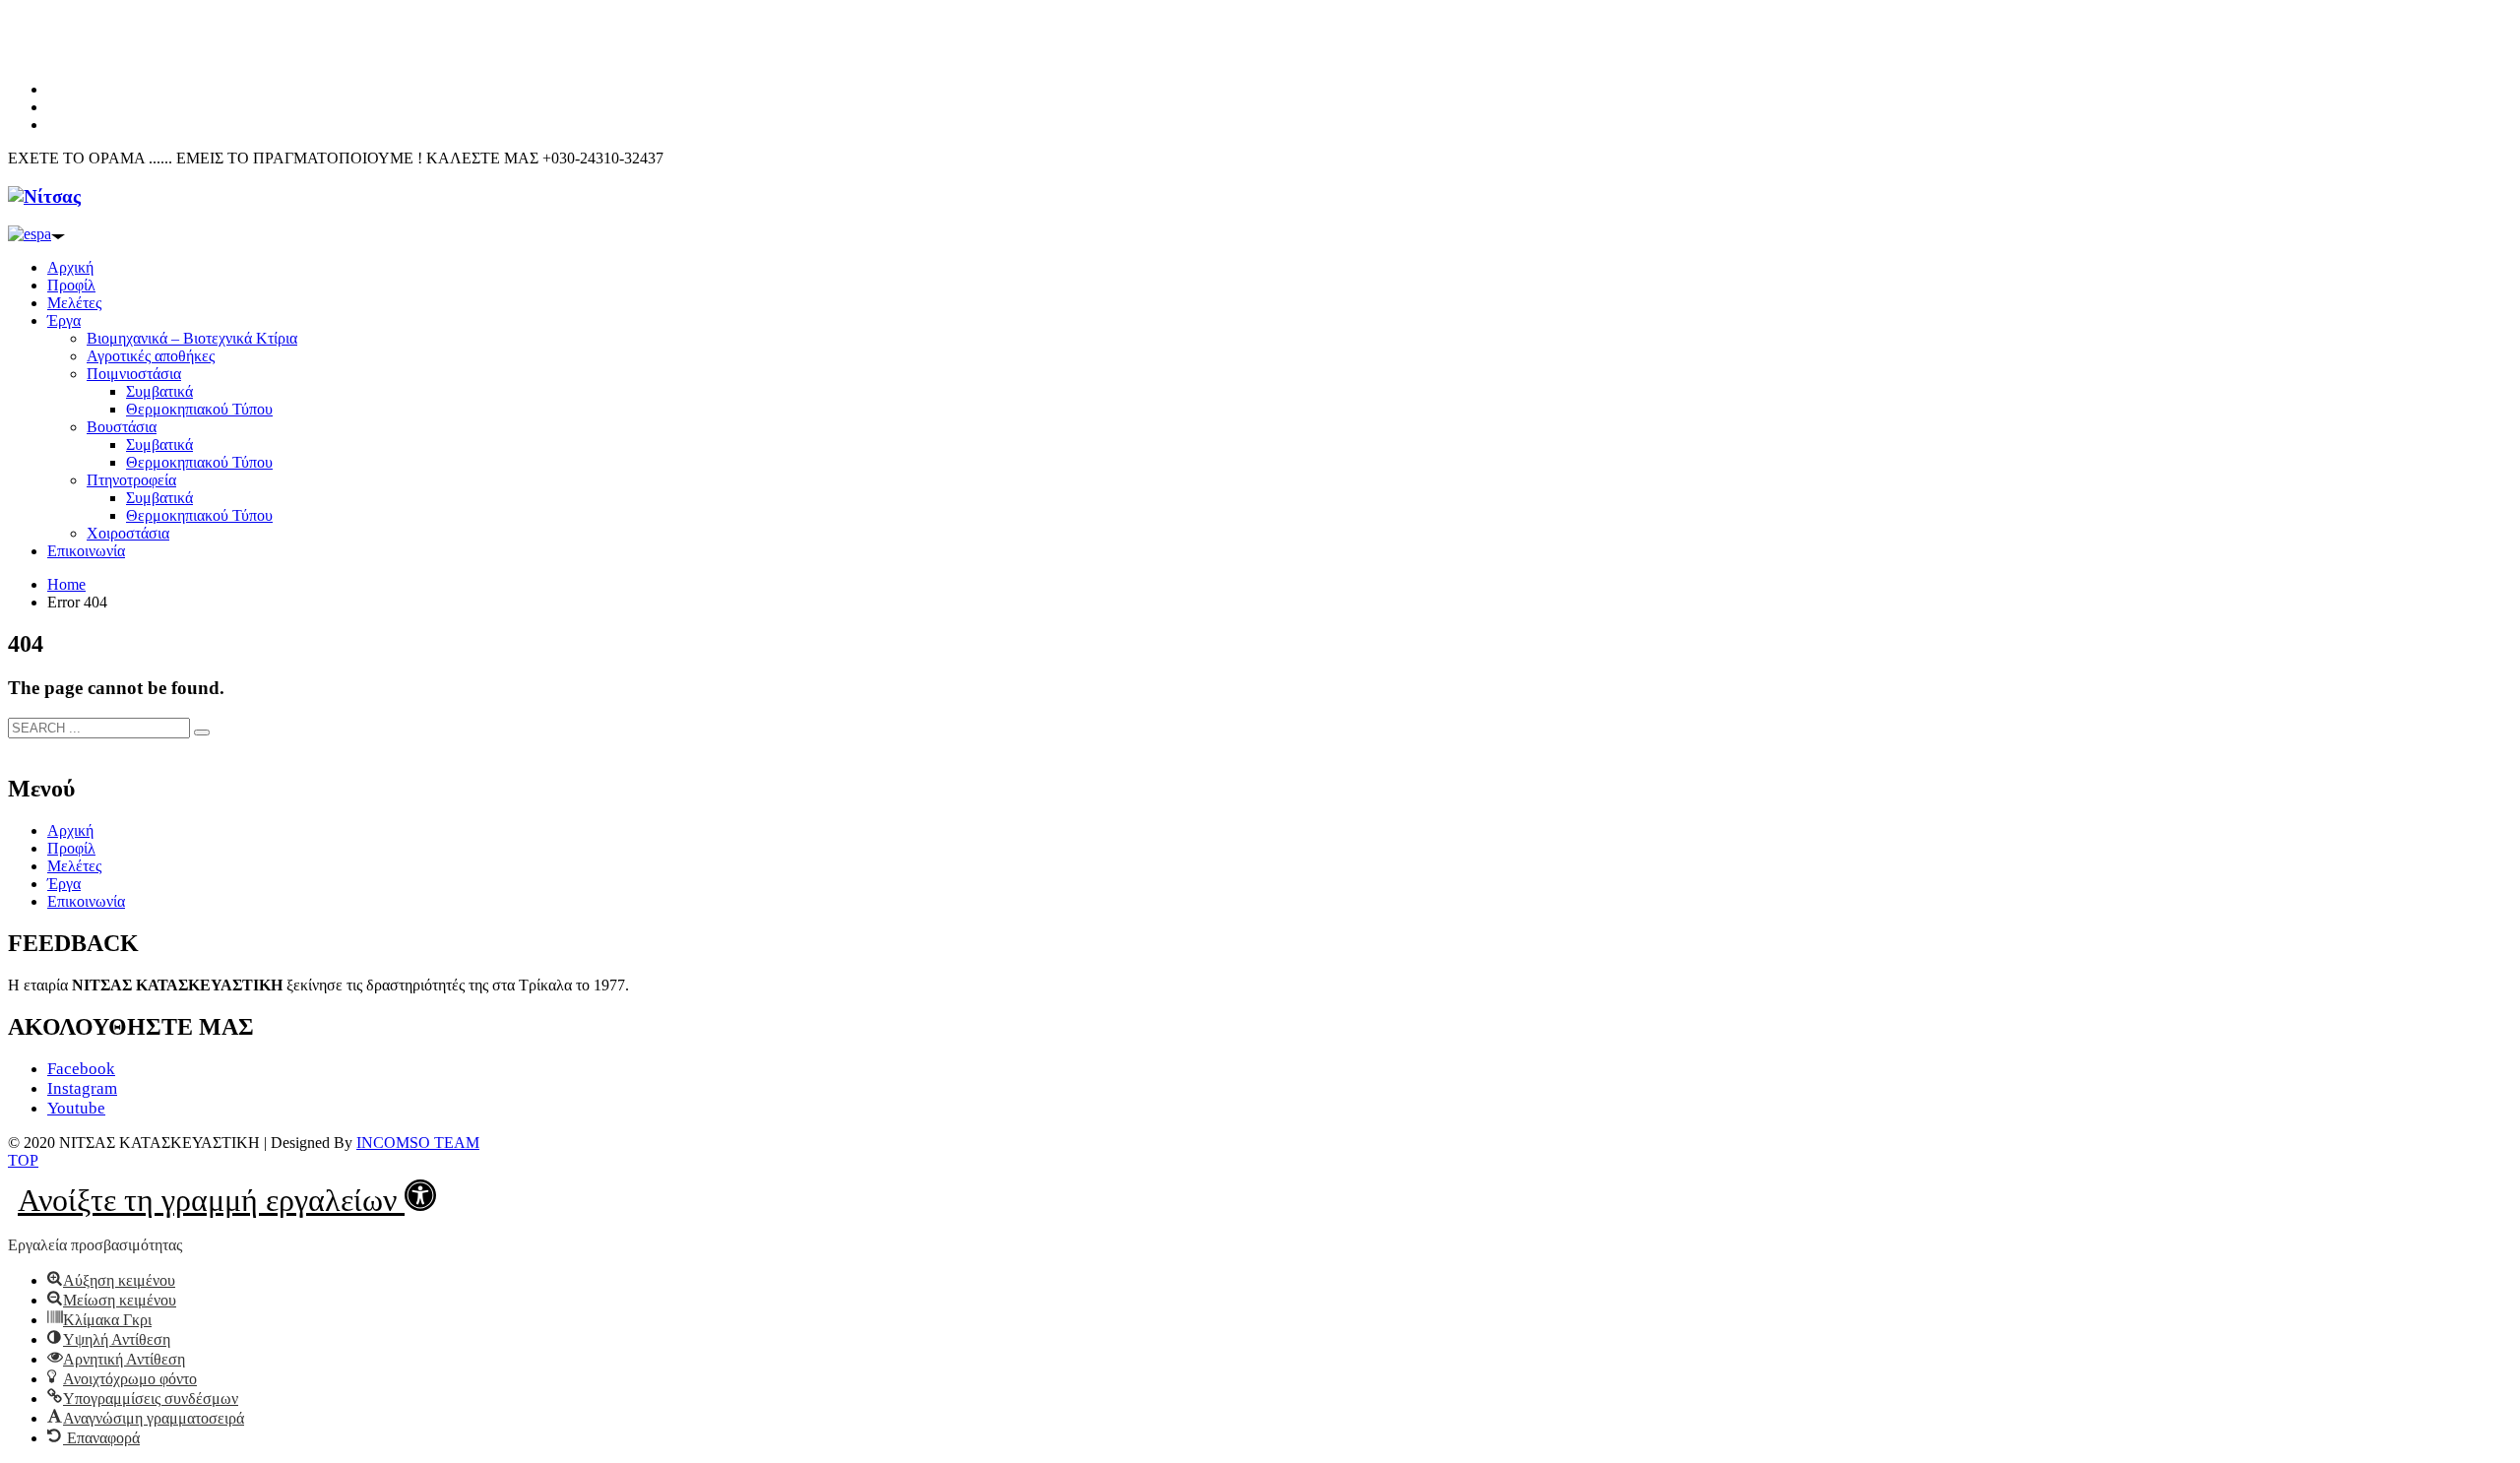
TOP (23, 1160)
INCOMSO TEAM (418, 1143)
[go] (202, 732)
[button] (227, 1195)
